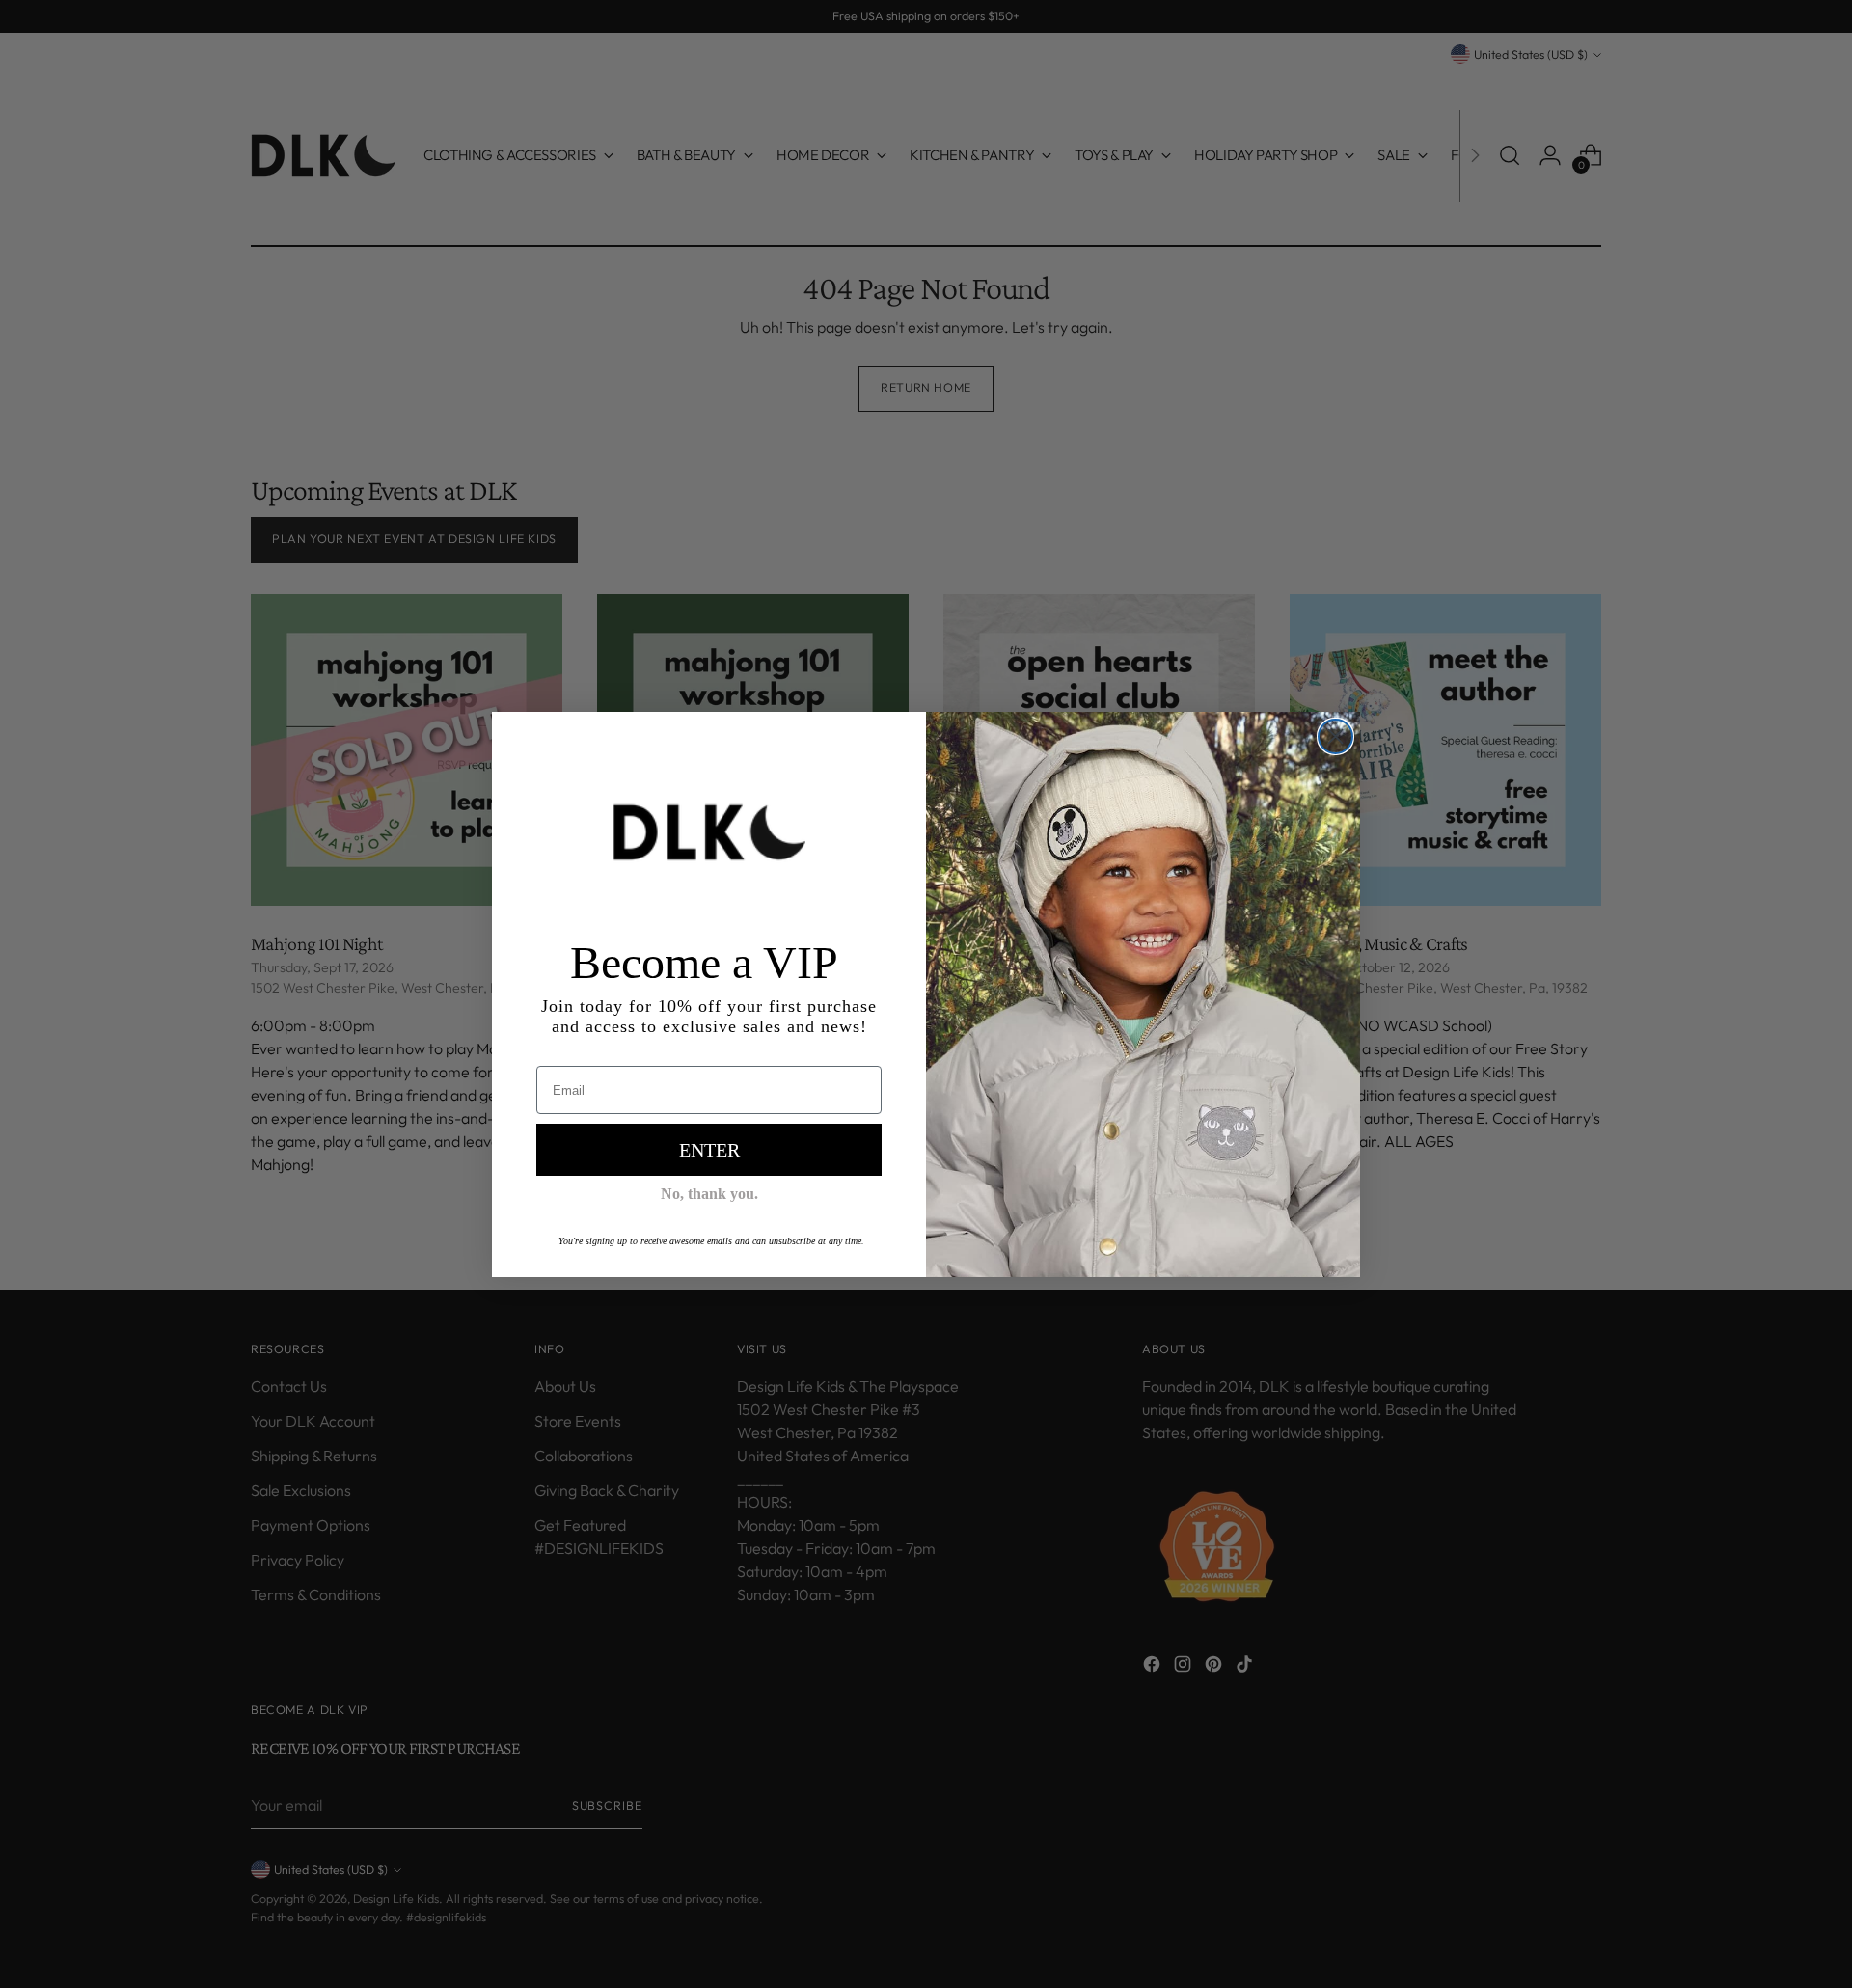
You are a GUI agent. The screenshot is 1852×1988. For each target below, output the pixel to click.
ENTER (709, 1150)
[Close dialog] (1335, 736)
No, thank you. (709, 1194)
